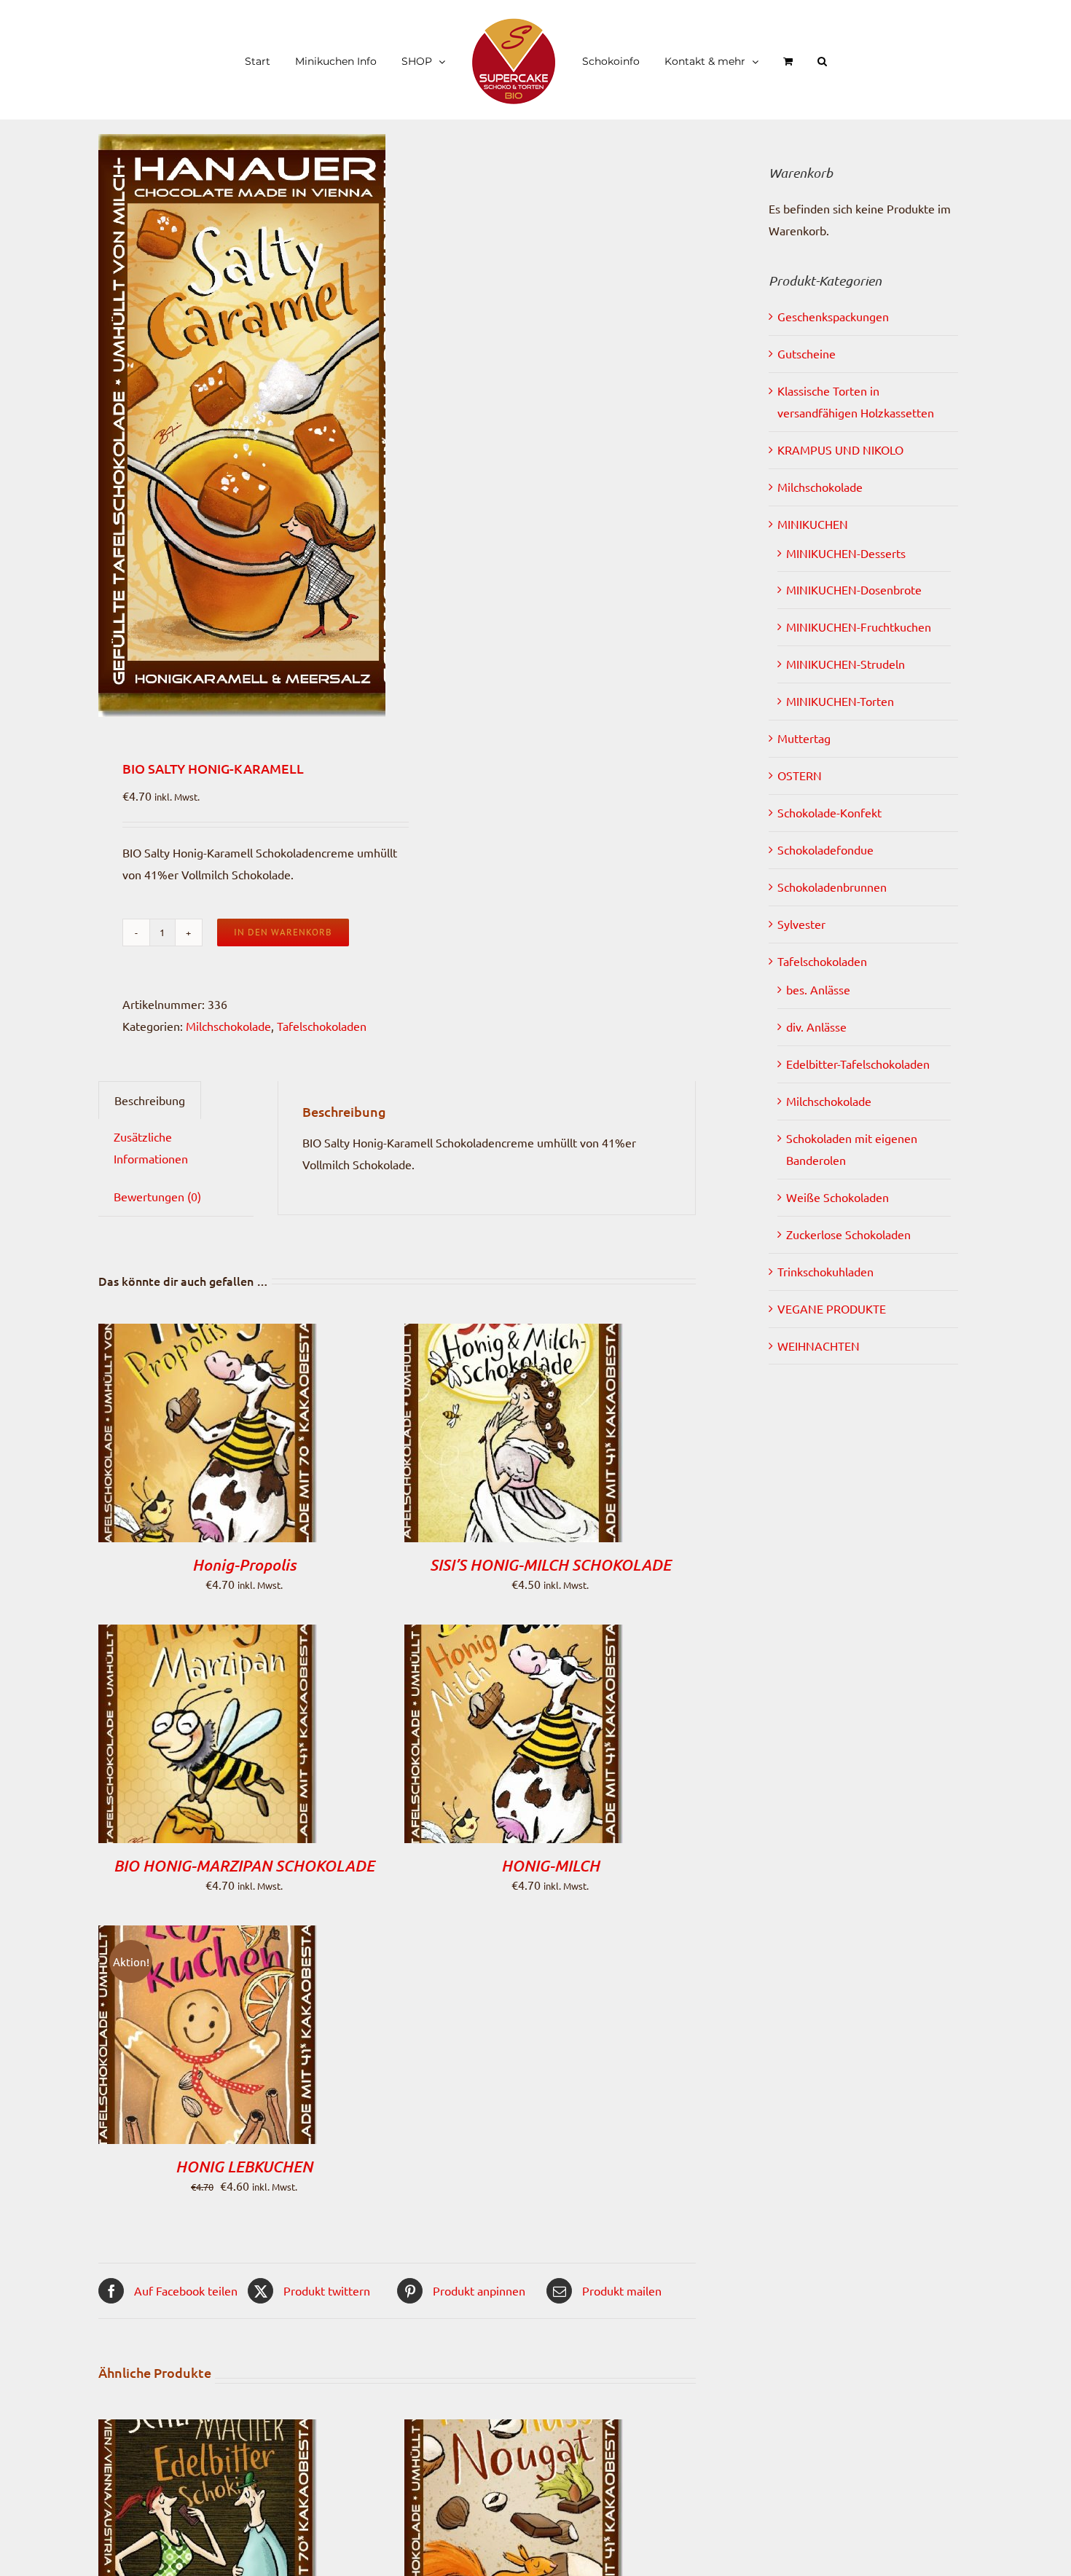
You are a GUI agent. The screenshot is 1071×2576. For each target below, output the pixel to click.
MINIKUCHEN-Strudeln (846, 664)
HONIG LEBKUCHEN (244, 2167)
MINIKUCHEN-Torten (840, 701)
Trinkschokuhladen (825, 1271)
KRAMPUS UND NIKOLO (840, 449)
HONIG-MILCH (550, 1866)
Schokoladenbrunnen (832, 887)
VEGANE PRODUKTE (832, 1308)
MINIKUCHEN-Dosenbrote (854, 589)
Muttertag (804, 738)
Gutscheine (807, 353)
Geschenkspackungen (833, 316)
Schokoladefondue (825, 849)
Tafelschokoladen (322, 1026)
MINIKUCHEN (813, 524)
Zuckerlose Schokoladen (848, 1234)
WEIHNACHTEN (819, 1346)
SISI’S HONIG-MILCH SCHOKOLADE (550, 1565)
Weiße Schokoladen (837, 1197)
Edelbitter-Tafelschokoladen (858, 1064)
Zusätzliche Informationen (151, 1147)
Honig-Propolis (244, 1565)
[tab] (150, 1100)
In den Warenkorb (283, 932)
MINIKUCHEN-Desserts (846, 553)
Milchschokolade (228, 1026)
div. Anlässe (816, 1026)
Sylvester (801, 924)
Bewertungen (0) (157, 1196)
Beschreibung (150, 1100)
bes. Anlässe (818, 989)
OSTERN (800, 775)
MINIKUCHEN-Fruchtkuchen (859, 627)
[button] (788, 60)
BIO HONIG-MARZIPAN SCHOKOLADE (244, 1866)
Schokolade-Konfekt (829, 812)
